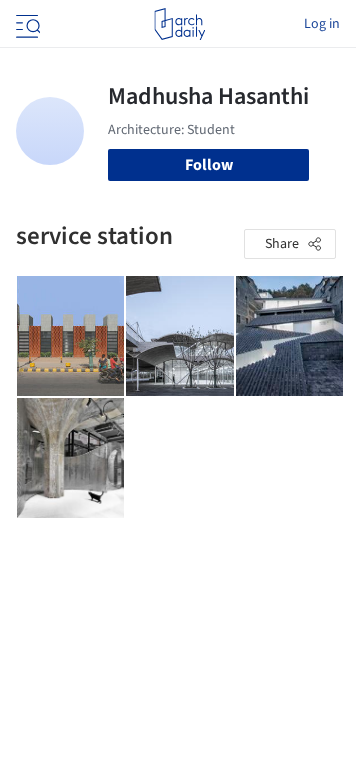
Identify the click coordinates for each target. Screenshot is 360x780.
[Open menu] (26, 24)
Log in (322, 24)
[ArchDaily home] (179, 24)
